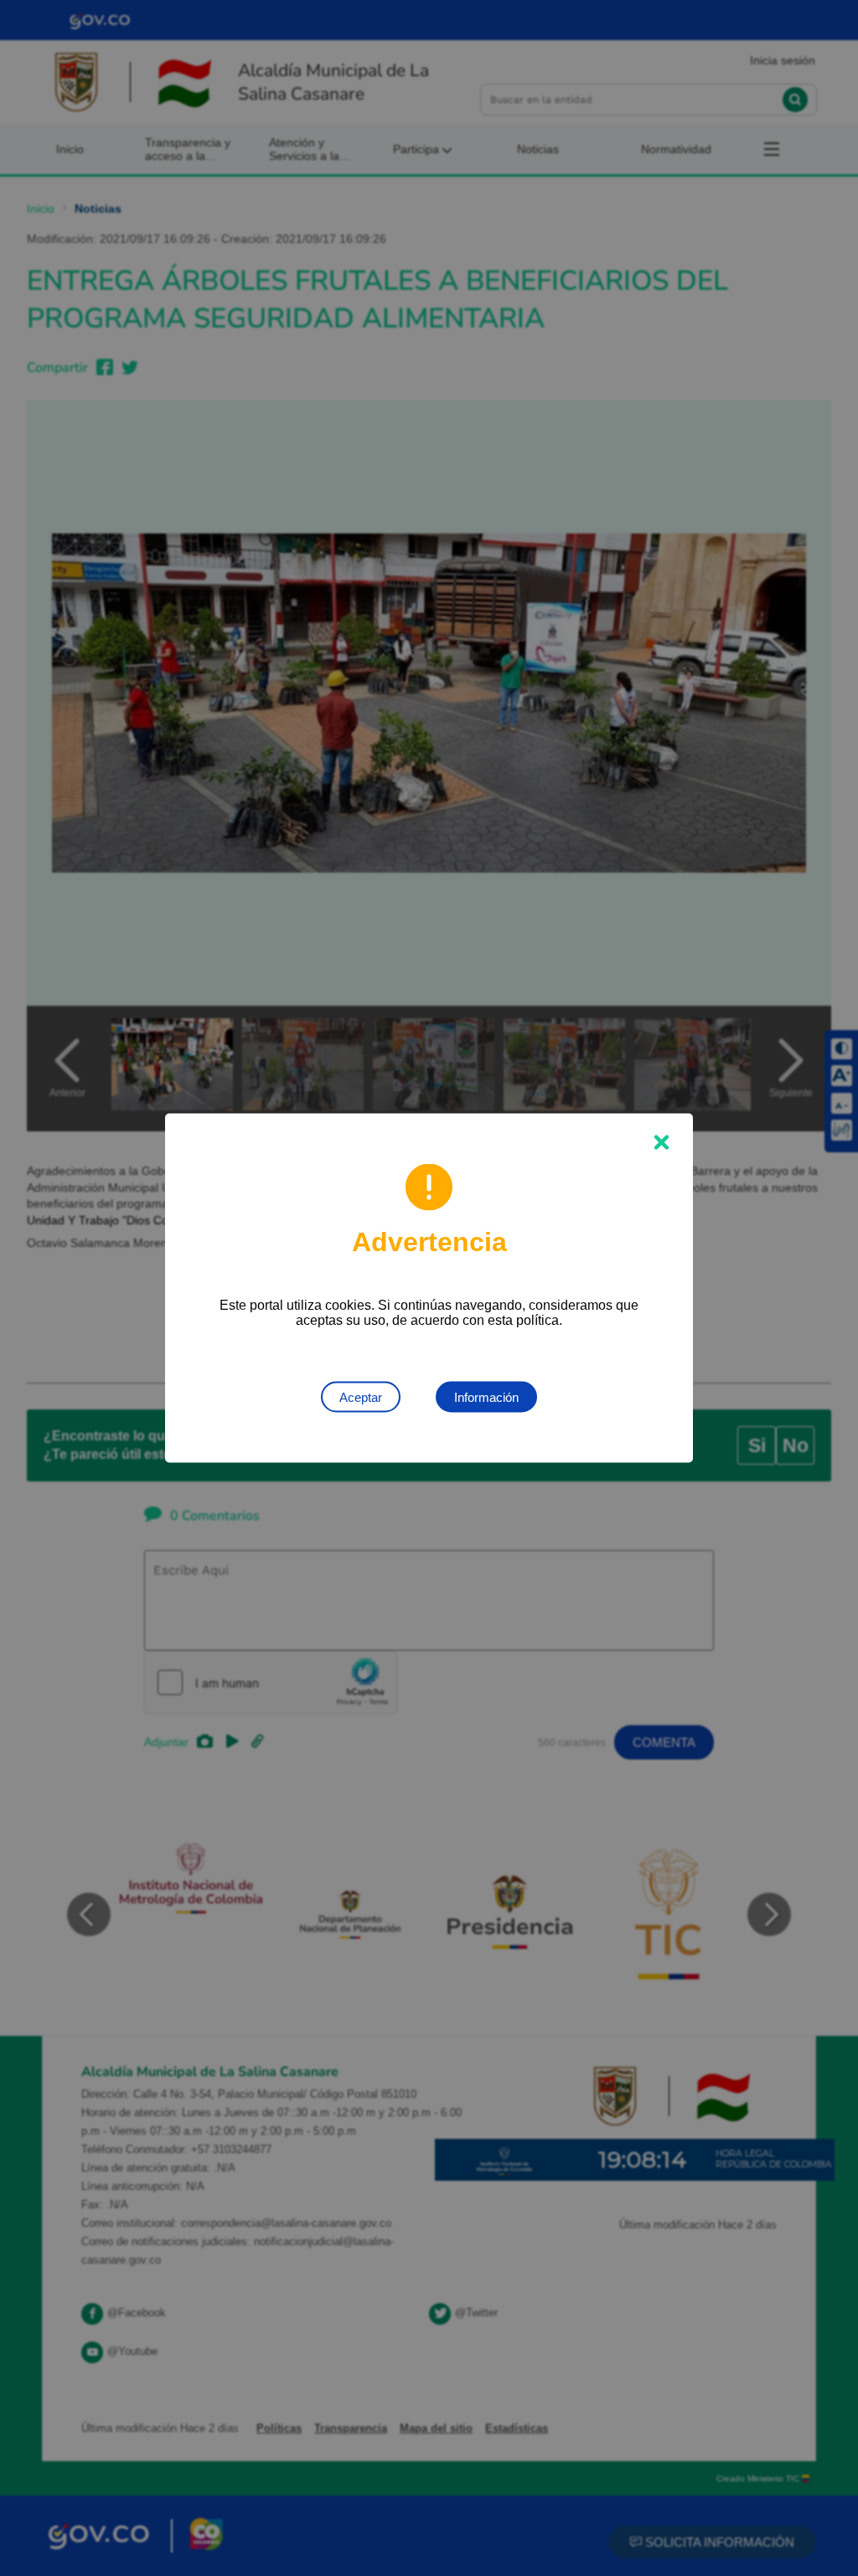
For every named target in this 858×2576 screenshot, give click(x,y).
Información (486, 1397)
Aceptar (361, 1397)
